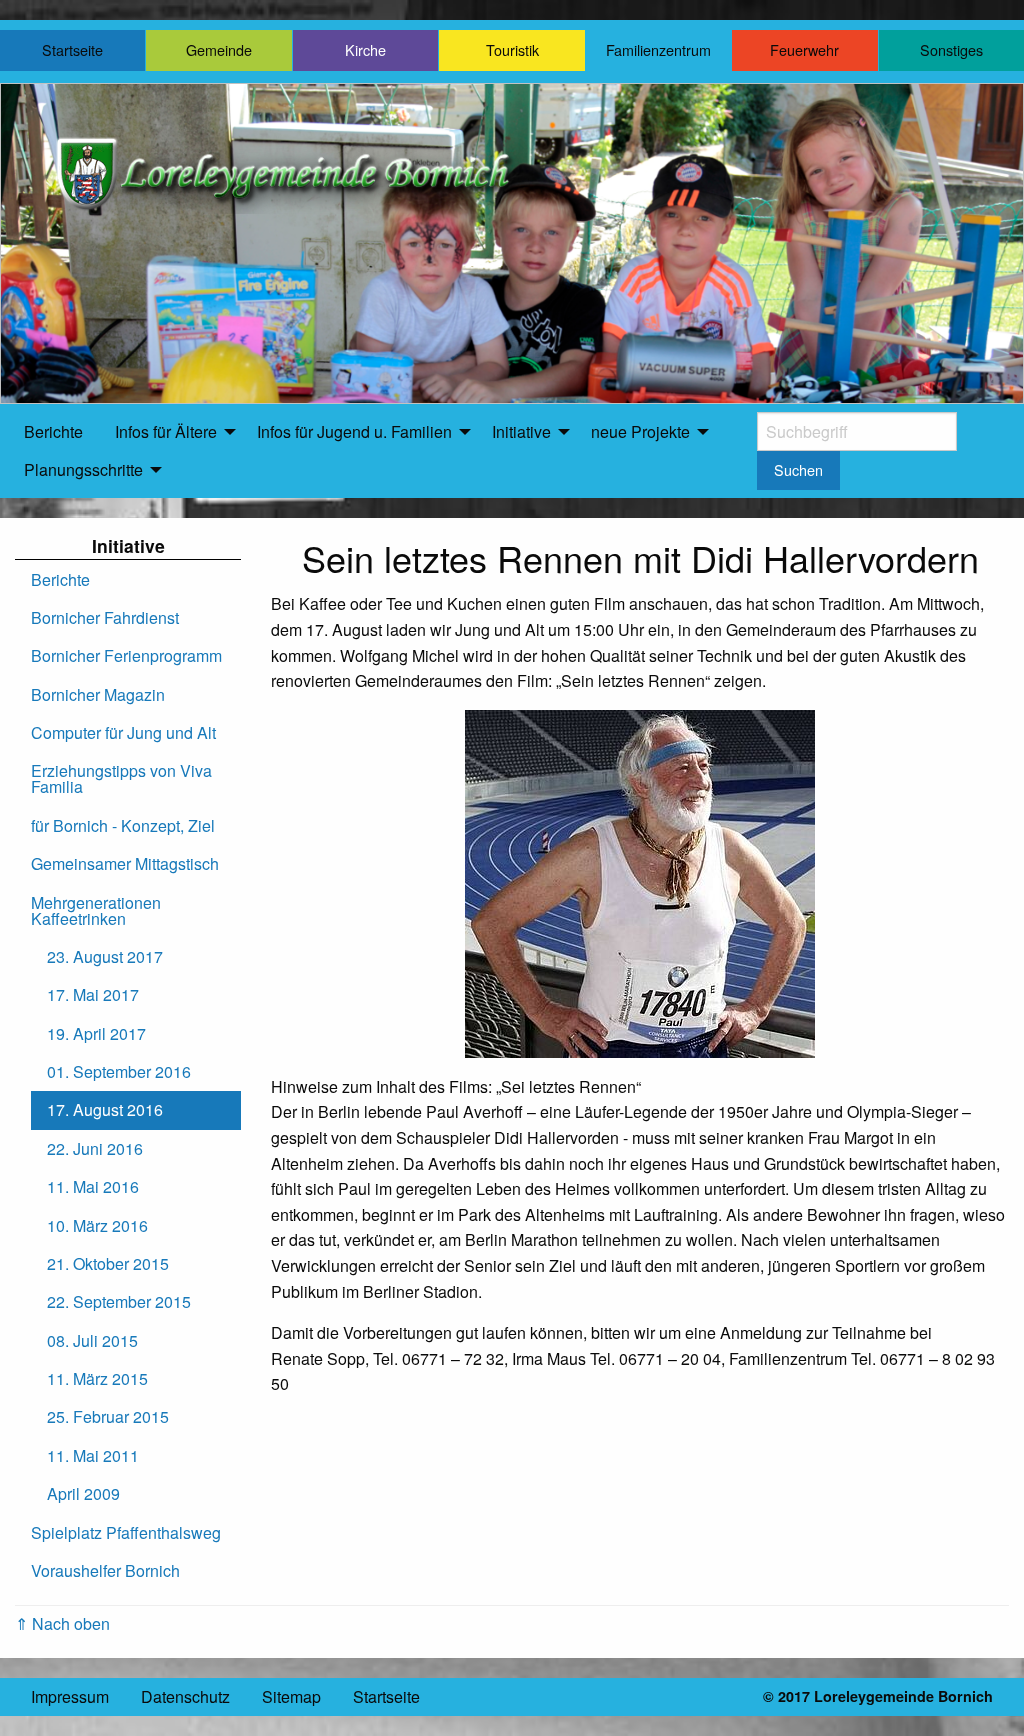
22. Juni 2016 (95, 1148)
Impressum (70, 1696)
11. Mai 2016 (93, 1186)
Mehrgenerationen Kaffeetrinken (96, 910)
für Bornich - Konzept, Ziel (123, 825)
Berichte (53, 431)
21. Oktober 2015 (108, 1263)
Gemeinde (219, 49)
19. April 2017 (96, 1033)
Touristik (512, 49)
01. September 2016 (119, 1071)
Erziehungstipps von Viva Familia (121, 778)
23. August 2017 (105, 956)
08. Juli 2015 (92, 1340)
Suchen (798, 469)
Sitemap (291, 1696)
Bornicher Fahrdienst (105, 617)
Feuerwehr (804, 49)
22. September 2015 (119, 1301)
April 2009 (83, 1493)
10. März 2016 (97, 1225)
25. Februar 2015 (108, 1416)
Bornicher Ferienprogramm (126, 655)
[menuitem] (53, 432)
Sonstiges (951, 49)
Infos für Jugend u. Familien (354, 431)
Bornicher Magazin (98, 694)
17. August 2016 (105, 1109)
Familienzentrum (658, 49)
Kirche (365, 49)
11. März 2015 (97, 1378)
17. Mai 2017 (93, 994)
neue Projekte (640, 431)
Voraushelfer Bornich (105, 1570)
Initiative (521, 431)
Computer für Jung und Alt (123, 732)
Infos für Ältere (166, 431)
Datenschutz (185, 1696)
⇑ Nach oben (62, 1623)
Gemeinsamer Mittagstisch (125, 863)
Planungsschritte (83, 469)
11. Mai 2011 (93, 1455)
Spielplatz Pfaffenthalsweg (126, 1532)
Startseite (72, 49)
